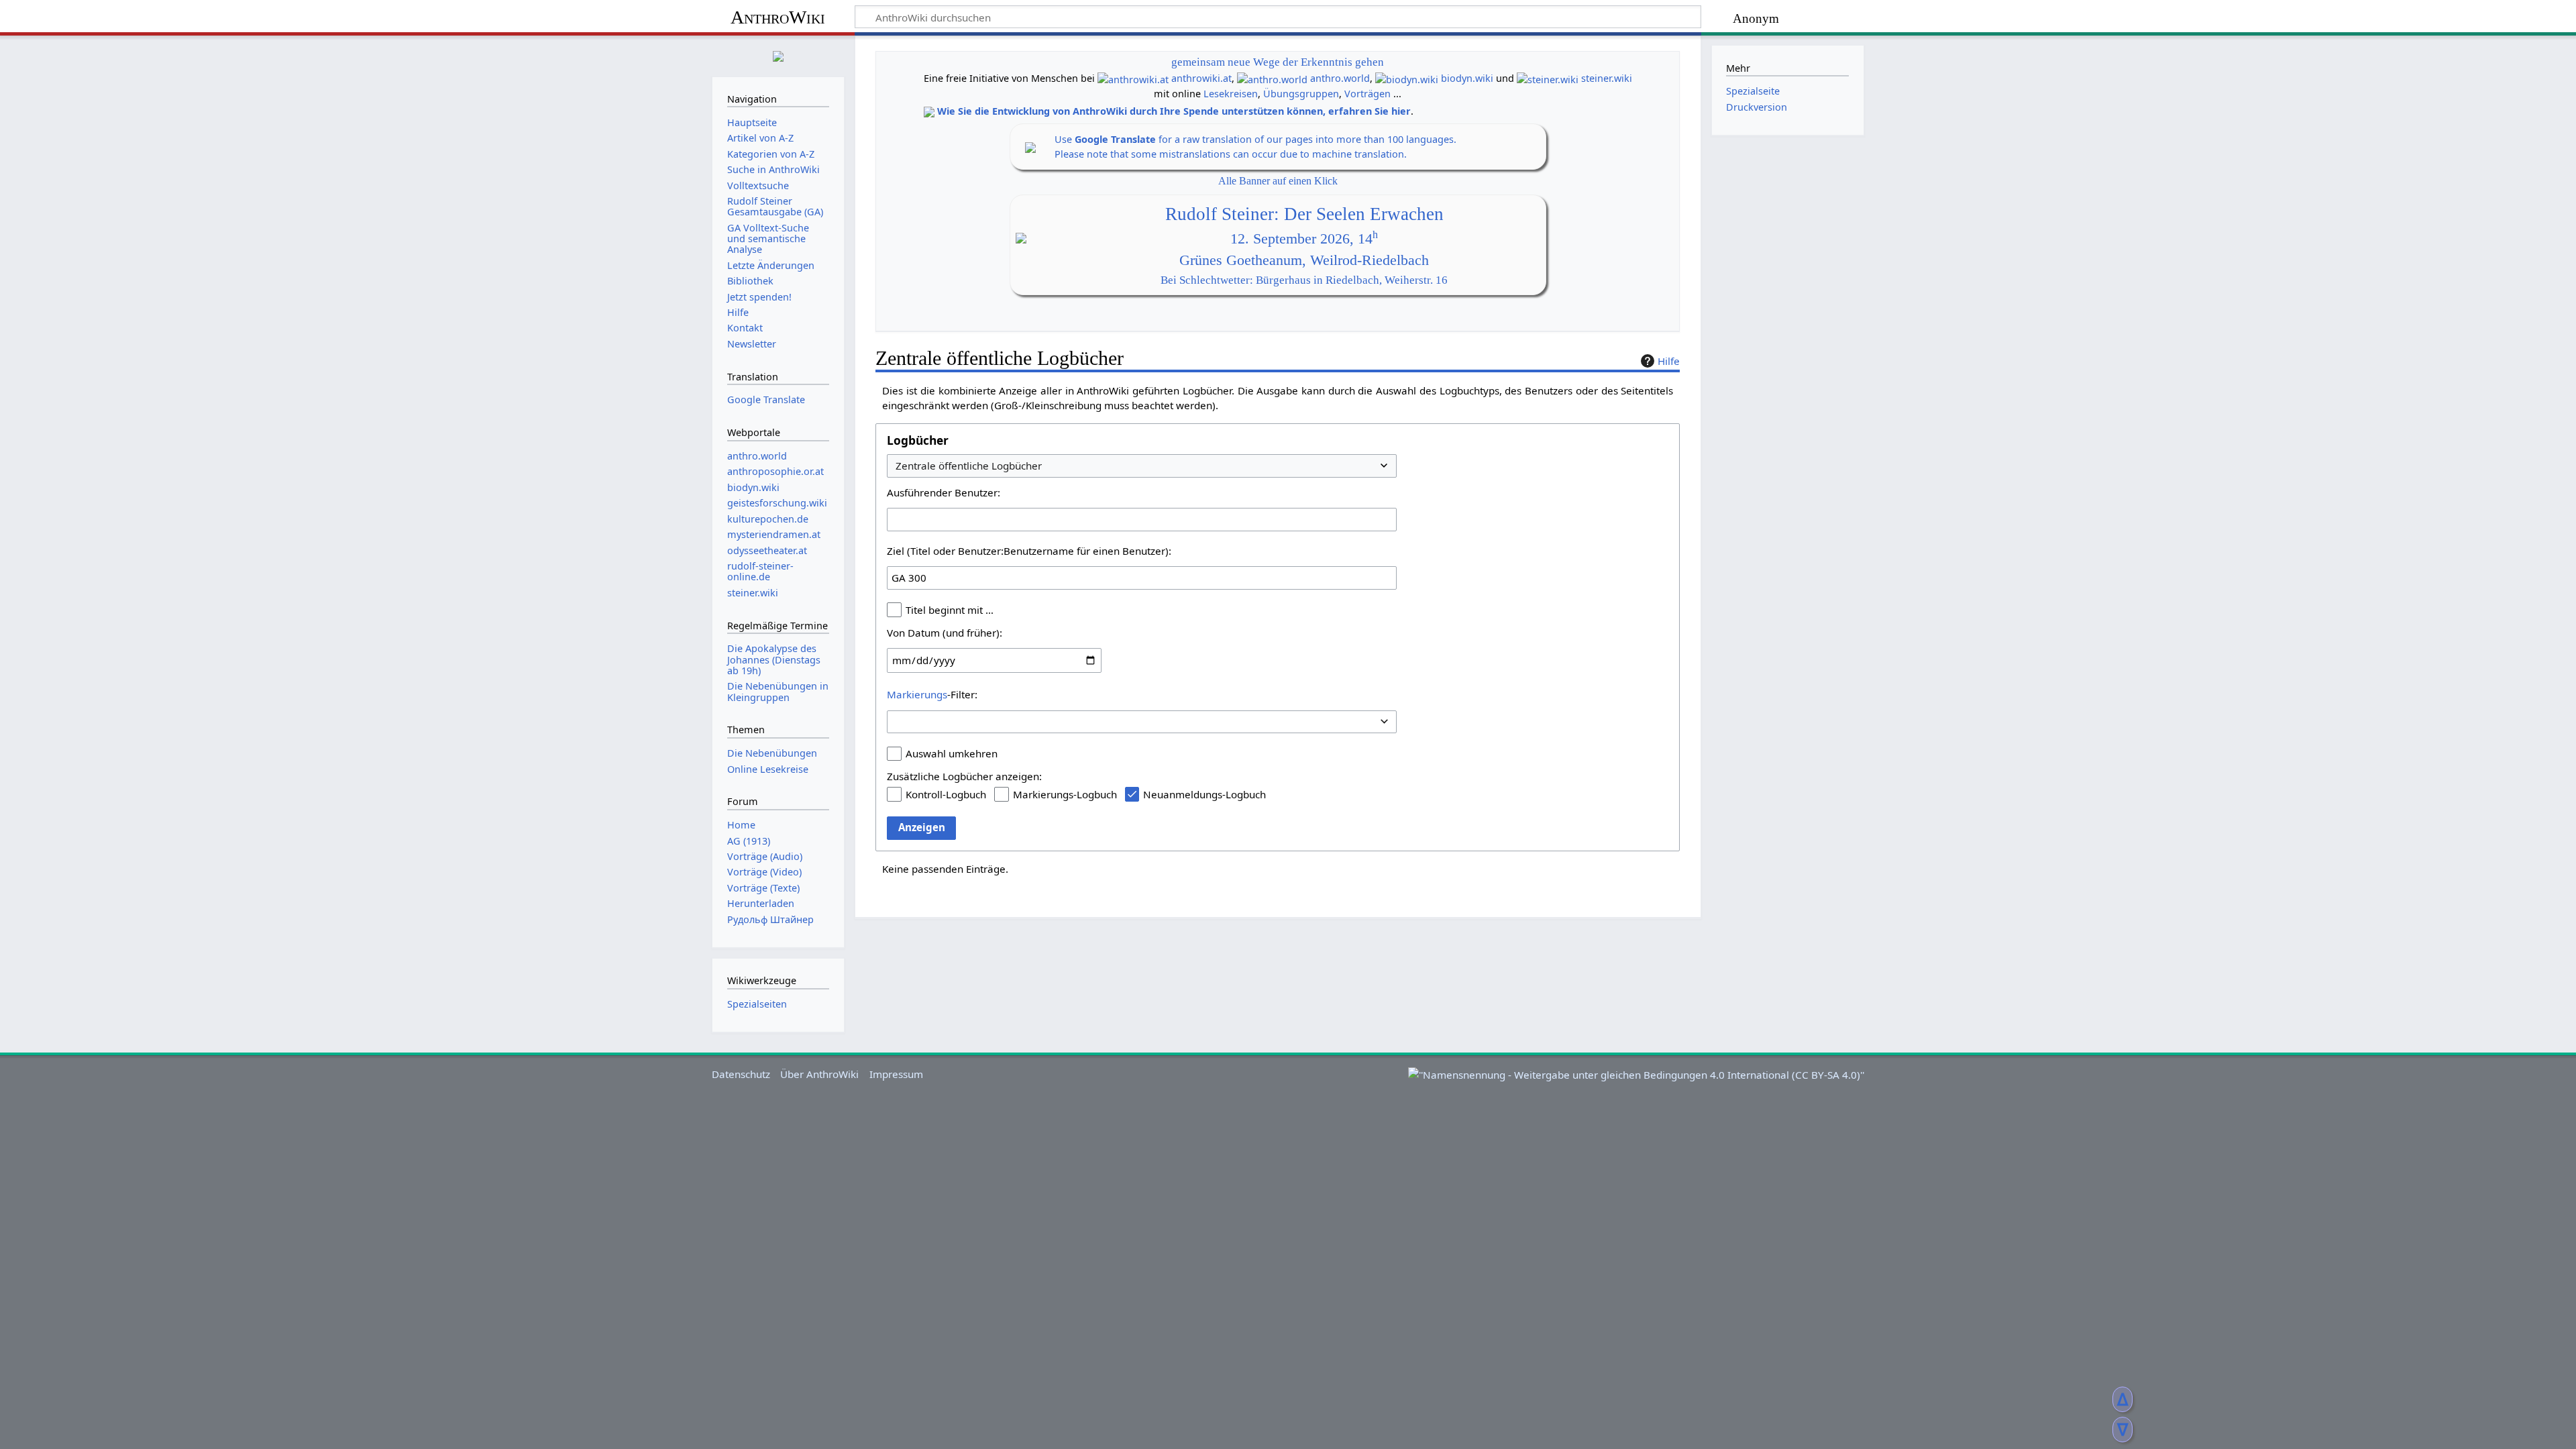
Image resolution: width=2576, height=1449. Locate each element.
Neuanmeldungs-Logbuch (1204, 794)
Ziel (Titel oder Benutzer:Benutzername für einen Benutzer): (1029, 551)
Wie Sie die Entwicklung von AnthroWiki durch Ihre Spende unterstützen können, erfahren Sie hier (1174, 111)
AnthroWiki (778, 17)
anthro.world (1340, 78)
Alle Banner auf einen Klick (1278, 181)
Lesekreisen (1231, 94)
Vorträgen (1367, 94)
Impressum (896, 1074)
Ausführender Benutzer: (944, 492)
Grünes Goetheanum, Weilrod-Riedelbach (1304, 260)
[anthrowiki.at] (1133, 78)
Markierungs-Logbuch (1065, 794)
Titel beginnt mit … (950, 610)
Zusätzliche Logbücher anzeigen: (964, 776)
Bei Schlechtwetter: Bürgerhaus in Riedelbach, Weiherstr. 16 (1304, 280)
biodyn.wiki (1467, 78)
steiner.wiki (1607, 78)
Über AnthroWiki (819, 1074)
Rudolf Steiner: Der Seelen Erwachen (1304, 214)
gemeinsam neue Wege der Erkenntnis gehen (1278, 62)
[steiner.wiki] (1548, 78)
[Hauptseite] (778, 55)
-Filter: (932, 694)
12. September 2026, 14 (1304, 239)
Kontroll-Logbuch (946, 794)
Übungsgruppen (1301, 94)
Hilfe (1669, 361)
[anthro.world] (1272, 78)
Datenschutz (741, 1074)
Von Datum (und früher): (945, 633)
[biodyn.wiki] (1407, 78)
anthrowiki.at (1201, 78)
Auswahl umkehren (952, 753)
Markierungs (917, 694)
